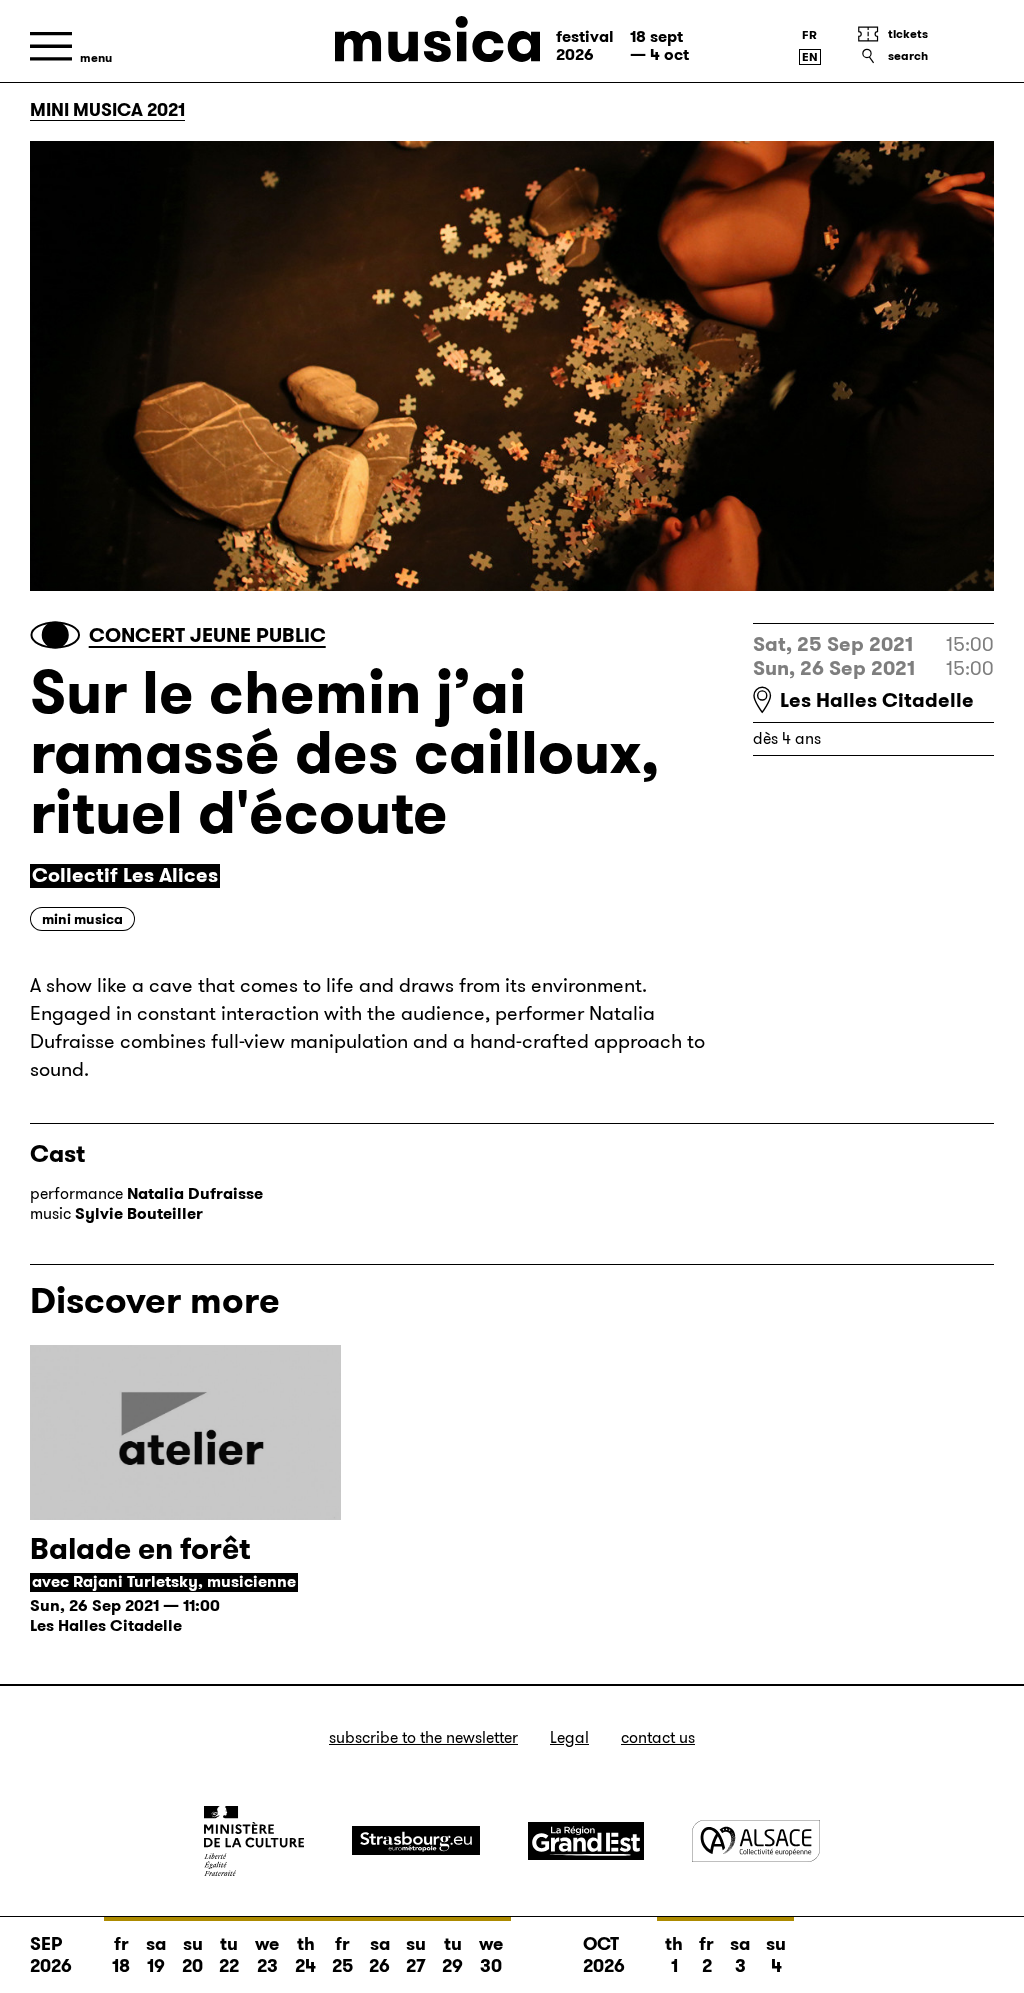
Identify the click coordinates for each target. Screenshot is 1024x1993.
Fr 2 (706, 1955)
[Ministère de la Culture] (254, 1841)
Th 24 (305, 1955)
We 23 (267, 1955)
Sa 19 (156, 1955)
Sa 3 (740, 1955)
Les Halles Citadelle (877, 700)
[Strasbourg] (416, 1840)
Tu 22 (229, 1955)
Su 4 (776, 1955)
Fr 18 (121, 1955)
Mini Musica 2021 (107, 110)
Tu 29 (452, 1955)
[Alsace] (756, 1840)
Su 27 (416, 1955)
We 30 (491, 1955)
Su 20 (192, 1955)
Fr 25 (342, 1955)
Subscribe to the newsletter (423, 1737)
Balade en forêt (140, 1548)
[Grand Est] (586, 1841)
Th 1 (674, 1955)
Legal (569, 1737)
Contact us (658, 1737)
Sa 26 (379, 1955)
